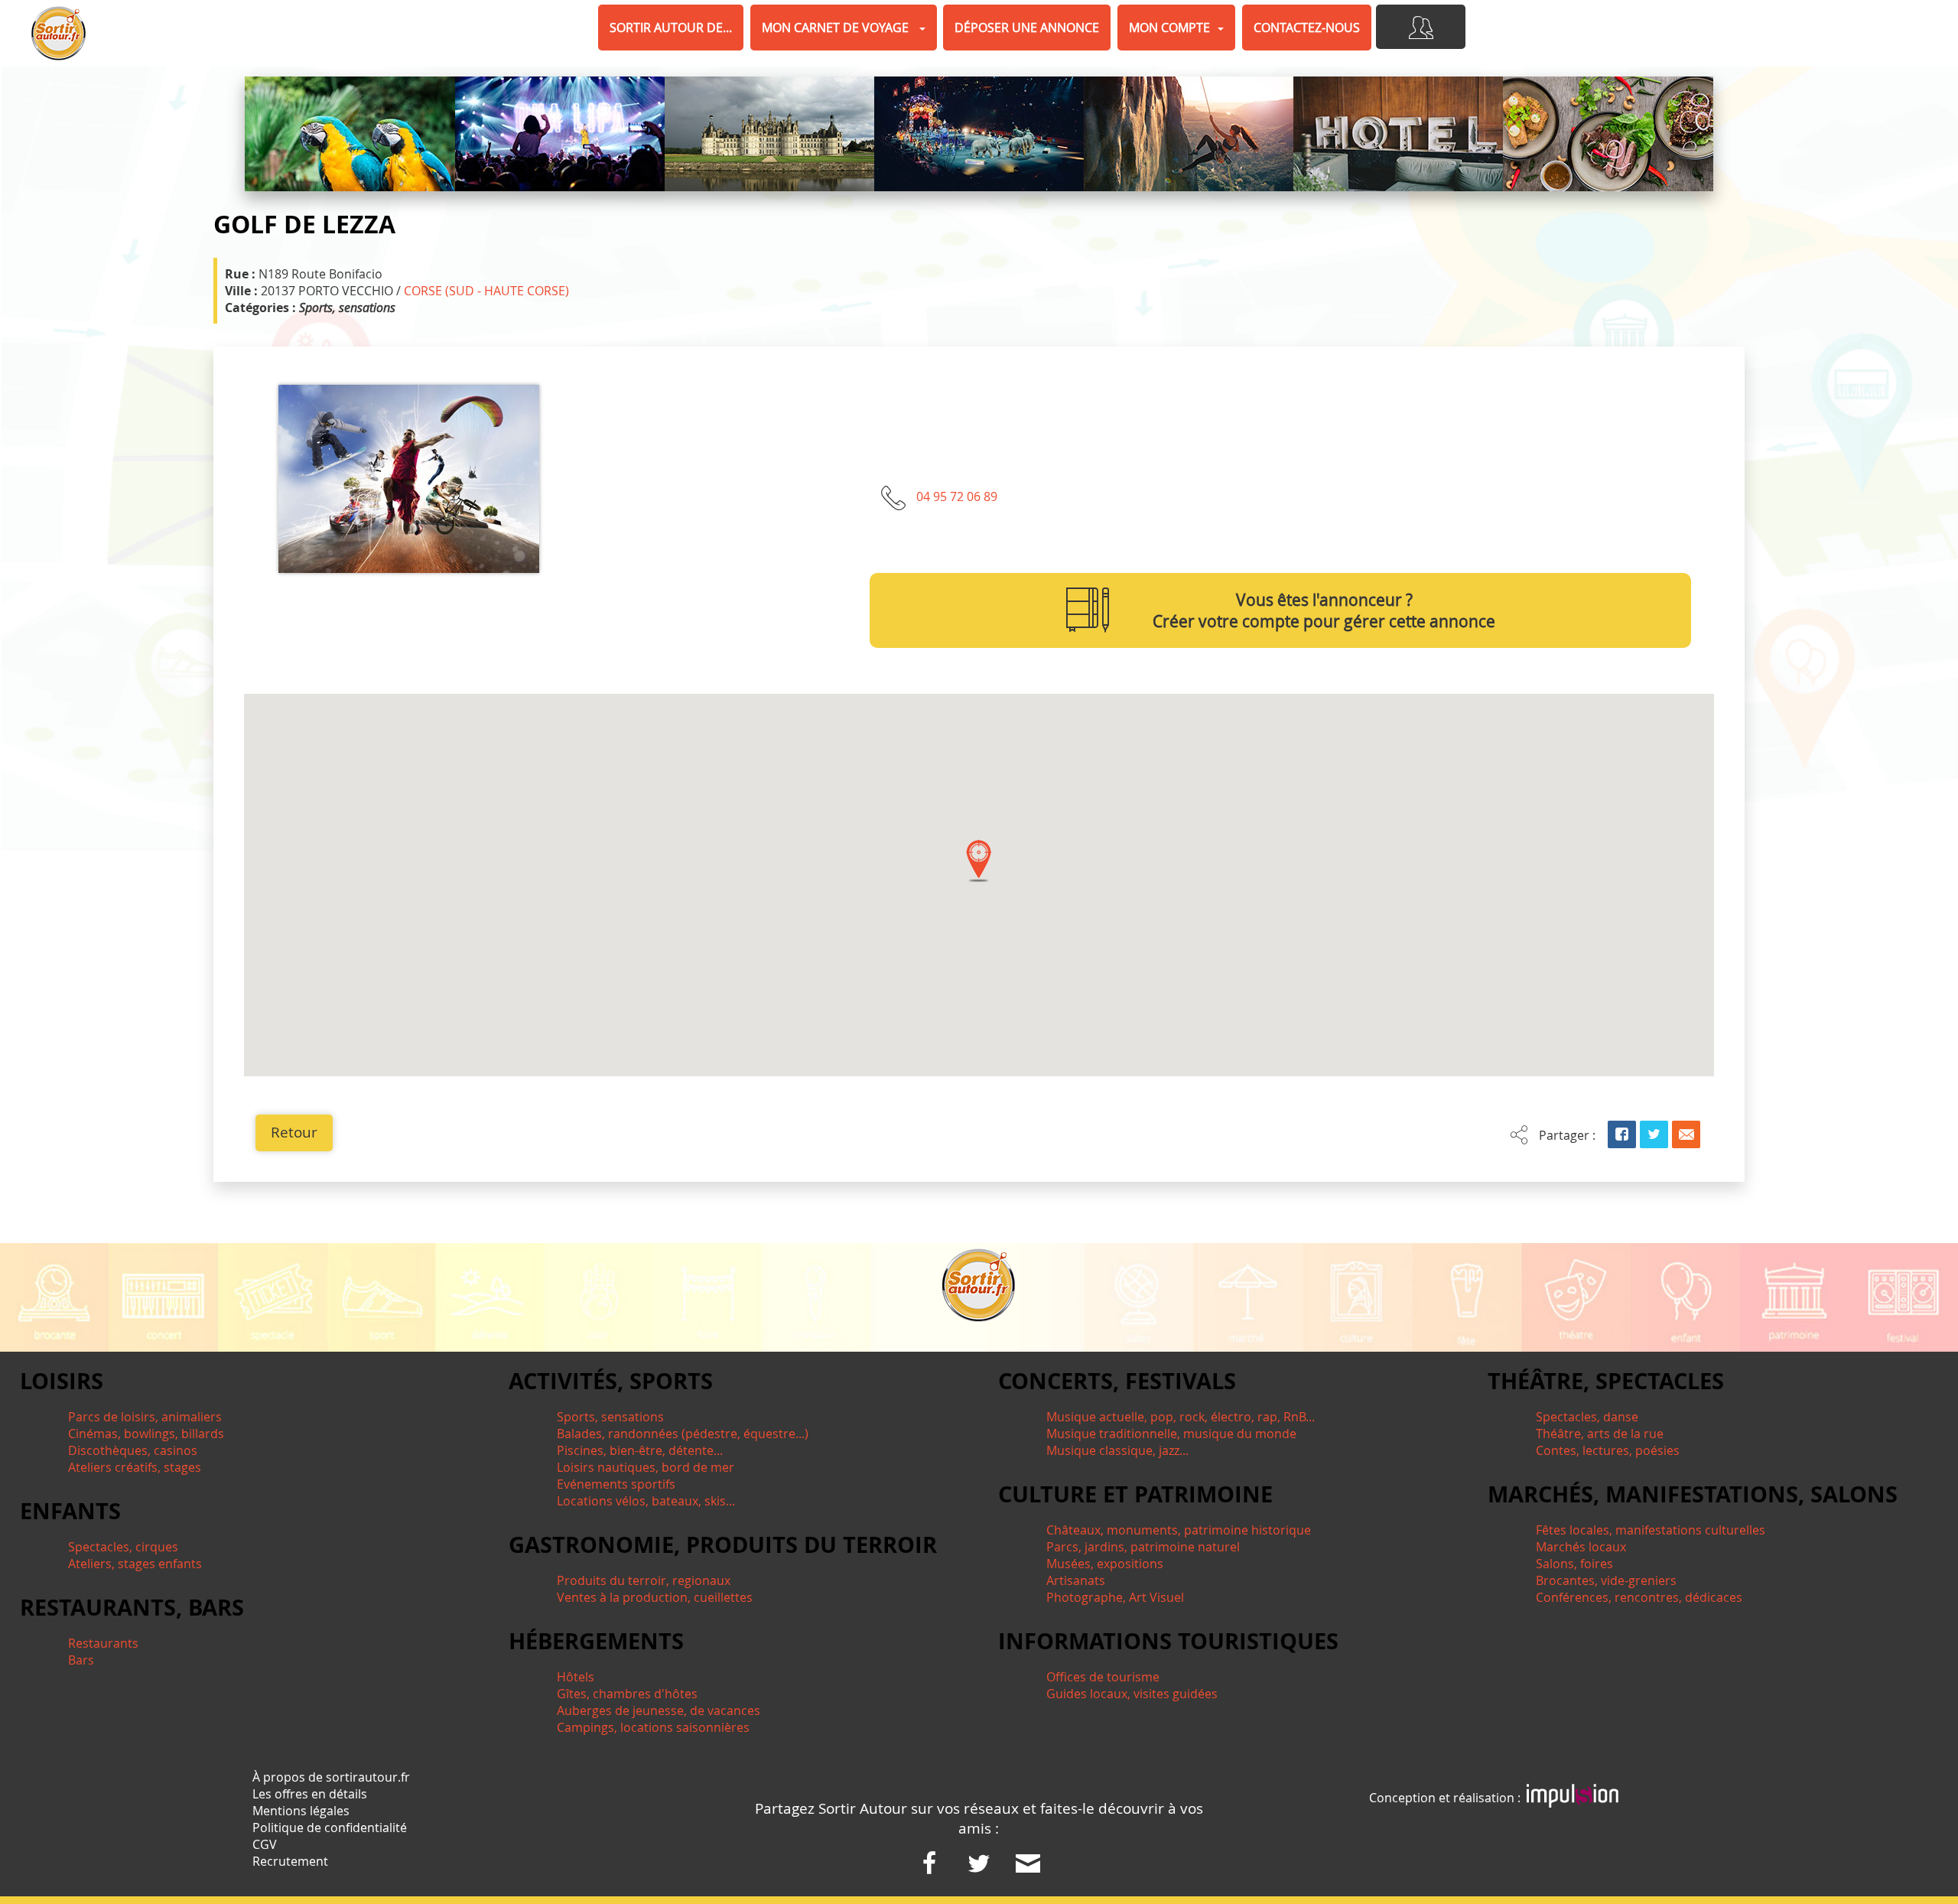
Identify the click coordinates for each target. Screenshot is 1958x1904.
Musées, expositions (1105, 1564)
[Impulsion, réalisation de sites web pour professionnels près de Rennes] (1573, 1798)
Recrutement (290, 1861)
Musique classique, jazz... (1117, 1450)
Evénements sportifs (616, 1484)
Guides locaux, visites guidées (1132, 1694)
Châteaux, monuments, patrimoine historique (1179, 1530)
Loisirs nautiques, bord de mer (646, 1467)
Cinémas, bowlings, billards (146, 1434)
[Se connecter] (1421, 27)
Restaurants (103, 1643)
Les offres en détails (310, 1794)
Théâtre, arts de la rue (1600, 1434)
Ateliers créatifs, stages (135, 1467)
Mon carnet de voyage (837, 28)
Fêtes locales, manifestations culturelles (1651, 1530)
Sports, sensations (610, 1417)
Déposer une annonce (1027, 28)
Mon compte (1169, 28)
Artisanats (1076, 1580)
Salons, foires (1574, 1564)
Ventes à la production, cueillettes (655, 1597)
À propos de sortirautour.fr (331, 1777)
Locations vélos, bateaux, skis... (646, 1501)
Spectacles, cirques (123, 1547)
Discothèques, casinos (133, 1450)
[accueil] (59, 33)
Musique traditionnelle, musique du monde (1171, 1434)
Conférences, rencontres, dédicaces (1639, 1597)
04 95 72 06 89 (957, 496)
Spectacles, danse (1587, 1417)
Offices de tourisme (1103, 1677)
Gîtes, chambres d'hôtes (627, 1694)
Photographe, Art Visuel (1115, 1597)
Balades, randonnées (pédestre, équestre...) (683, 1434)
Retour (294, 1132)
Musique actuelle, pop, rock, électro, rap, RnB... (1181, 1417)
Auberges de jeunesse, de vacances (659, 1710)
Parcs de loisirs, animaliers (145, 1417)
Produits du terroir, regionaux (644, 1580)
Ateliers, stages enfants (135, 1564)
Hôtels (576, 1677)
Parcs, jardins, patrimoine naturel (1143, 1547)
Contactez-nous (1307, 28)
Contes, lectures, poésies (1608, 1450)
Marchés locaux (1581, 1547)
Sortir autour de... (671, 28)
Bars (81, 1660)
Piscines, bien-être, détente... (640, 1450)
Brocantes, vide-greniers (1606, 1580)
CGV (265, 1844)
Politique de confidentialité (330, 1828)
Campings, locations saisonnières (653, 1727)
